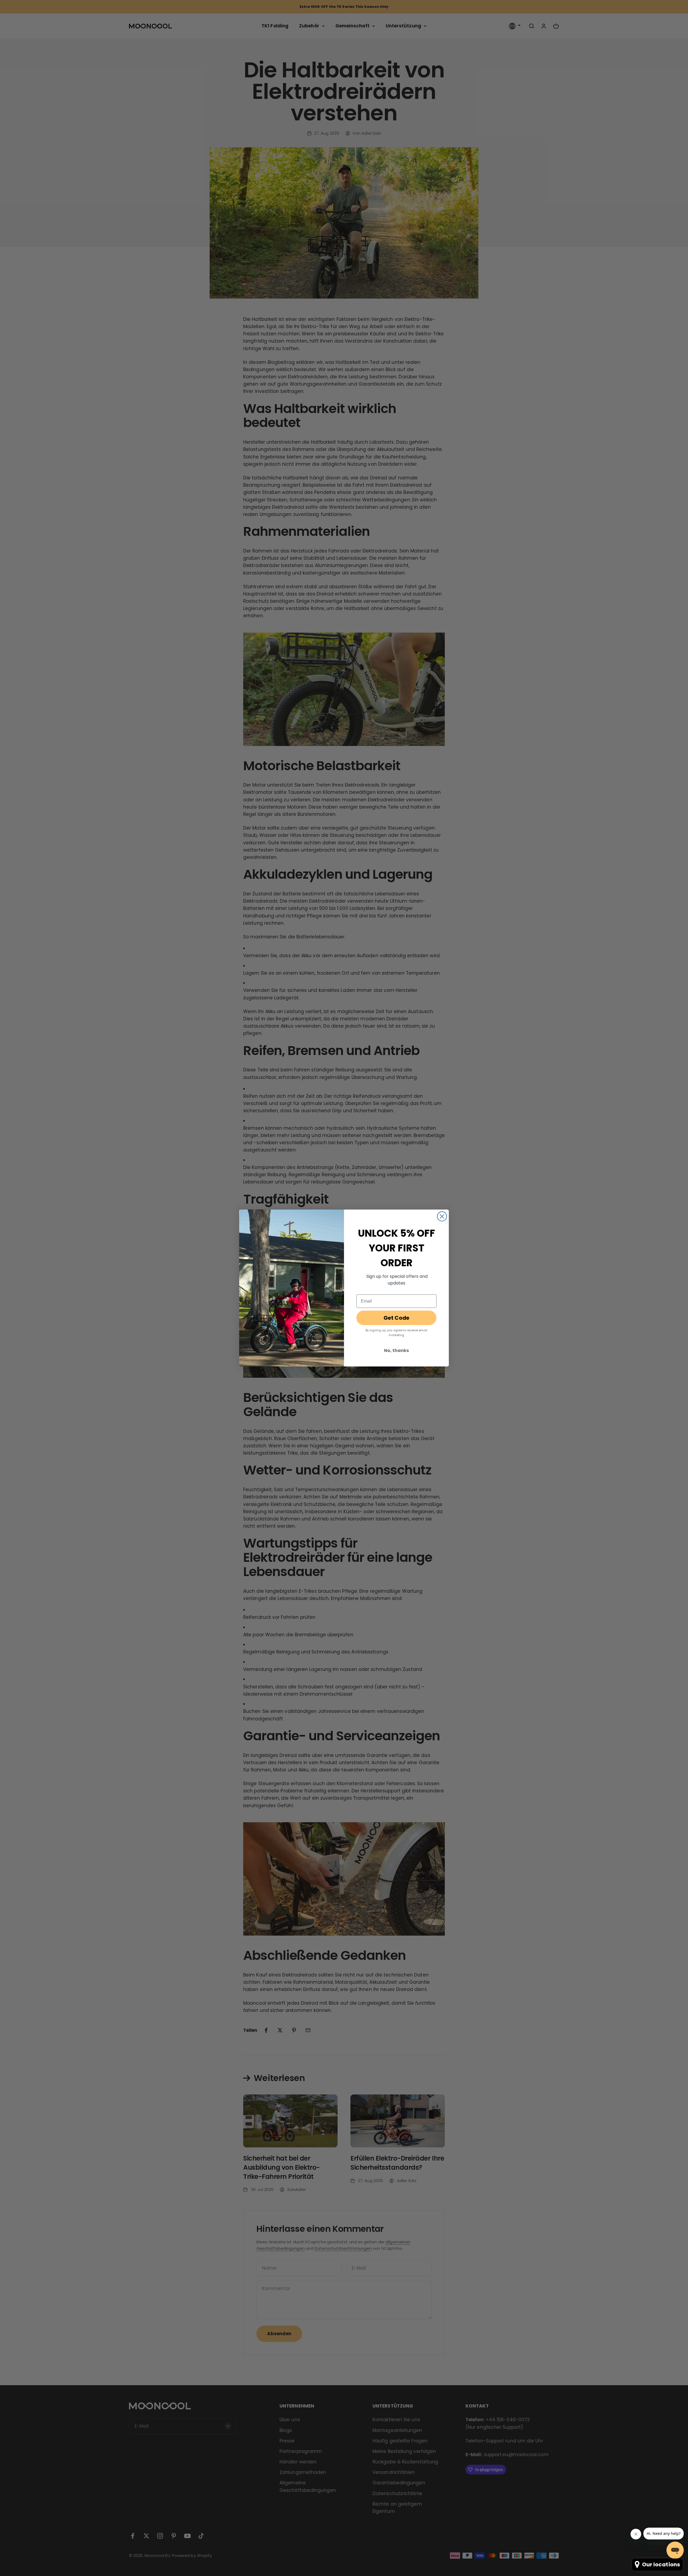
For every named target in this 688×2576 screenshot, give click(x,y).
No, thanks (396, 1350)
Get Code (396, 1318)
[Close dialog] (442, 1216)
